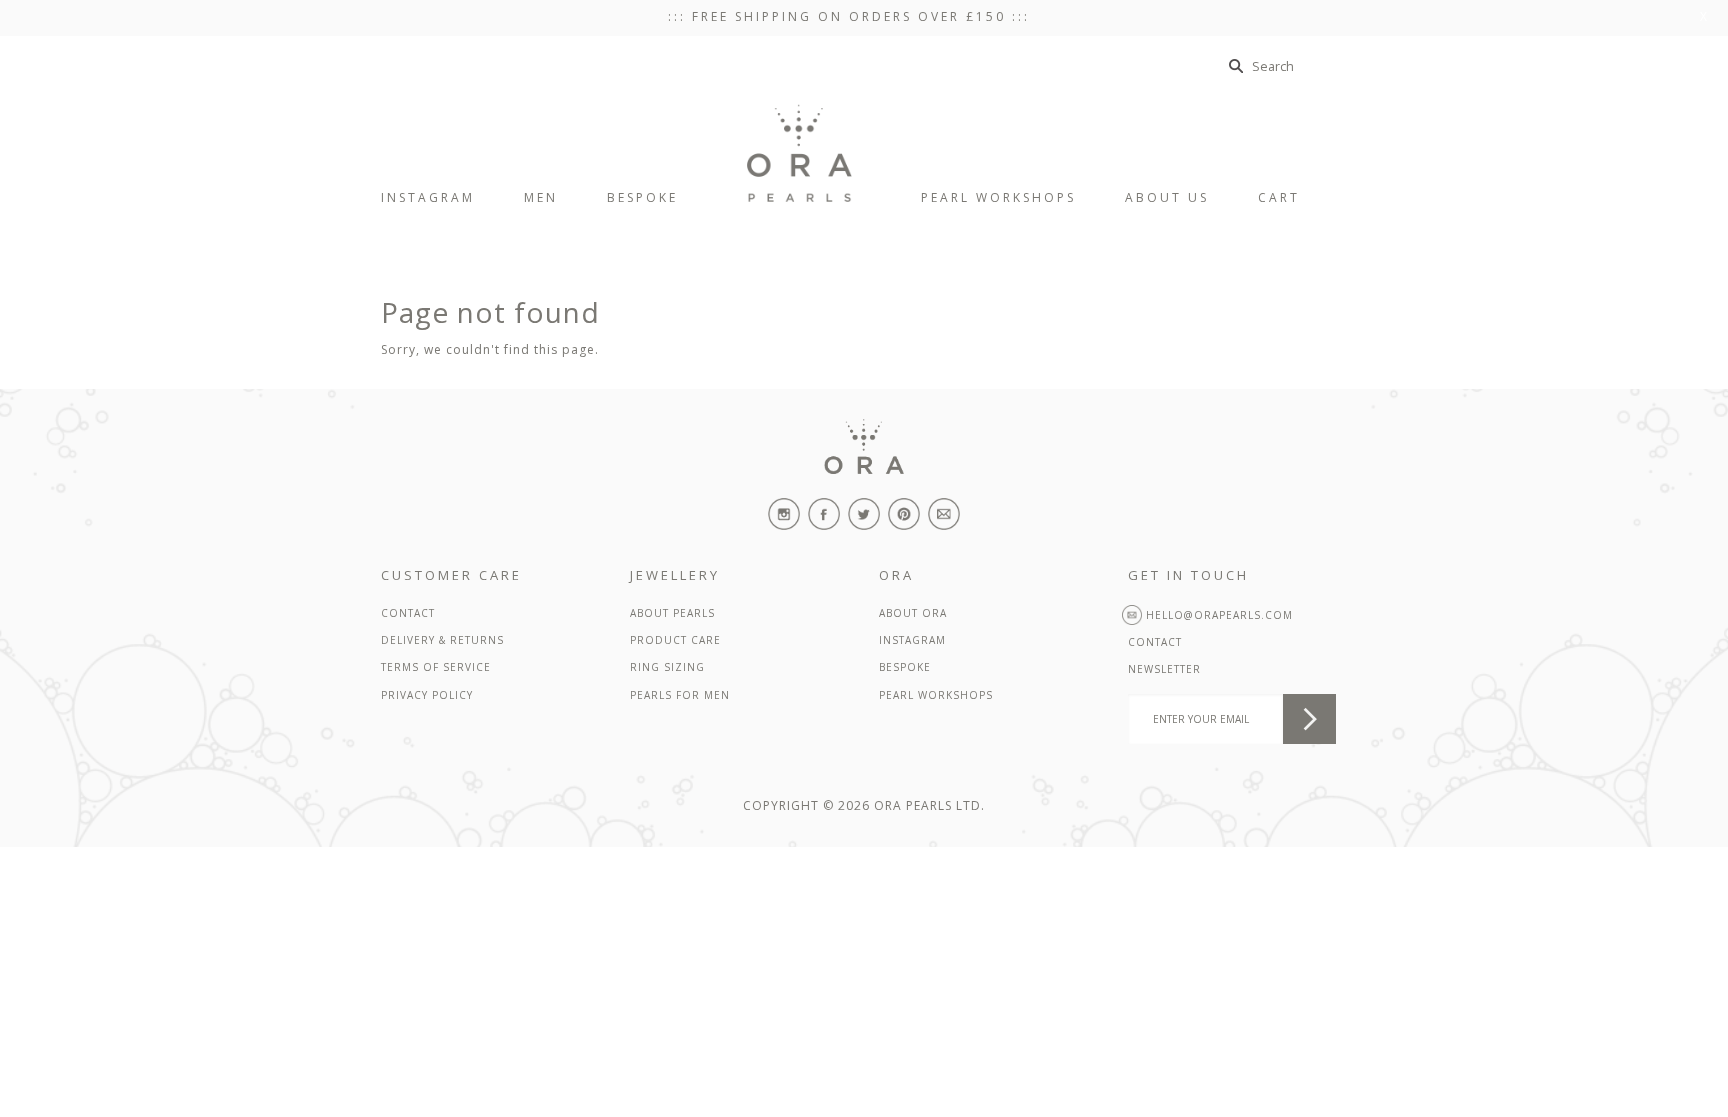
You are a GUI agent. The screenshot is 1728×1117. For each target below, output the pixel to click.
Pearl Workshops (936, 695)
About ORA (913, 613)
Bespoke (905, 667)
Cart (1295, 197)
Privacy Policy (427, 695)
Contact (408, 613)
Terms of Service (436, 667)
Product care (675, 640)
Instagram (912, 640)
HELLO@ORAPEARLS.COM (1217, 615)
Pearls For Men (680, 695)
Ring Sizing (667, 667)
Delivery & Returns (442, 640)
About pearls (672, 613)
